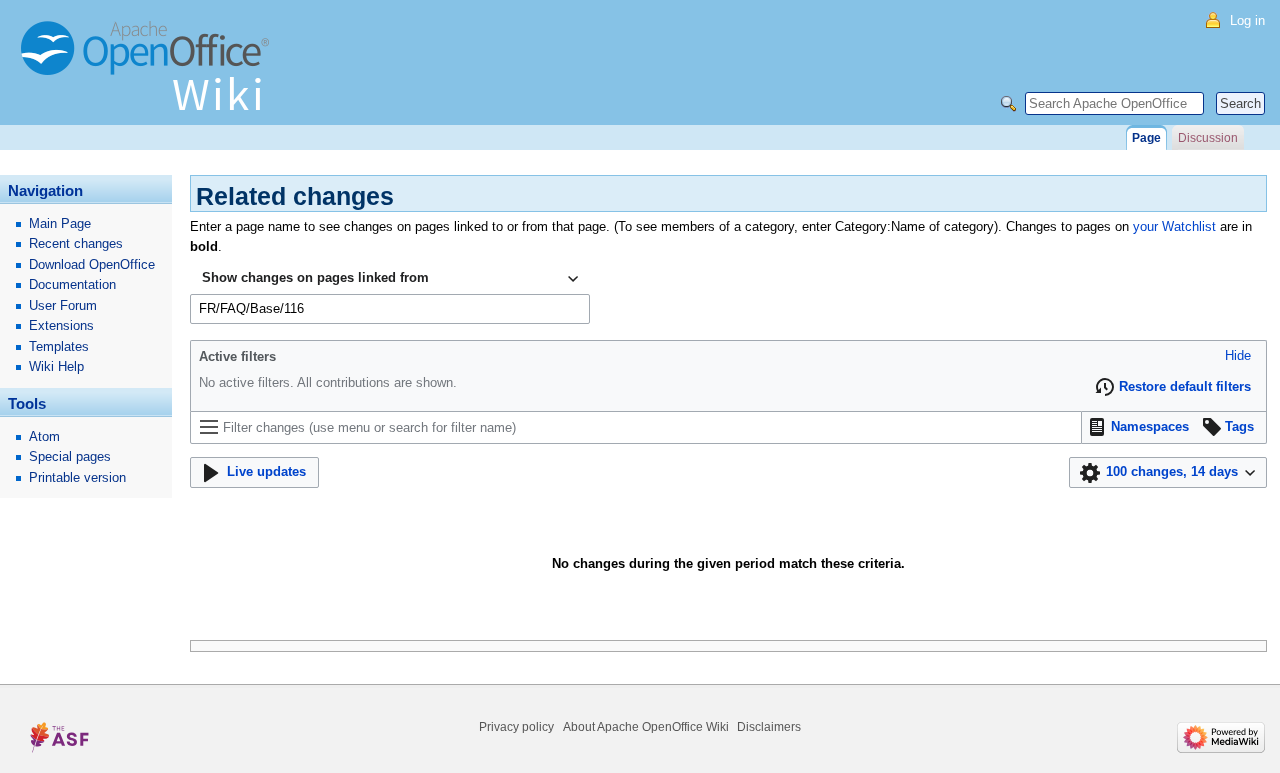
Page (1146, 138)
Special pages (70, 456)
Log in (1247, 20)
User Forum (63, 305)
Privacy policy (516, 727)
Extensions (61, 325)
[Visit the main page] (150, 75)
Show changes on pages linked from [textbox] (315, 277)
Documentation (72, 284)
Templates (59, 346)
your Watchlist (1174, 226)
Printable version (77, 477)
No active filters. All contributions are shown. (328, 382)
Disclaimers (769, 727)
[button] (1238, 356)
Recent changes (76, 243)
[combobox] (390, 279)
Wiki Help (56, 366)
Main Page (60, 223)
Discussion (1208, 138)
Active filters (237, 356)
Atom (44, 436)
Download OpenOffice (92, 264)
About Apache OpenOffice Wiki (646, 727)
